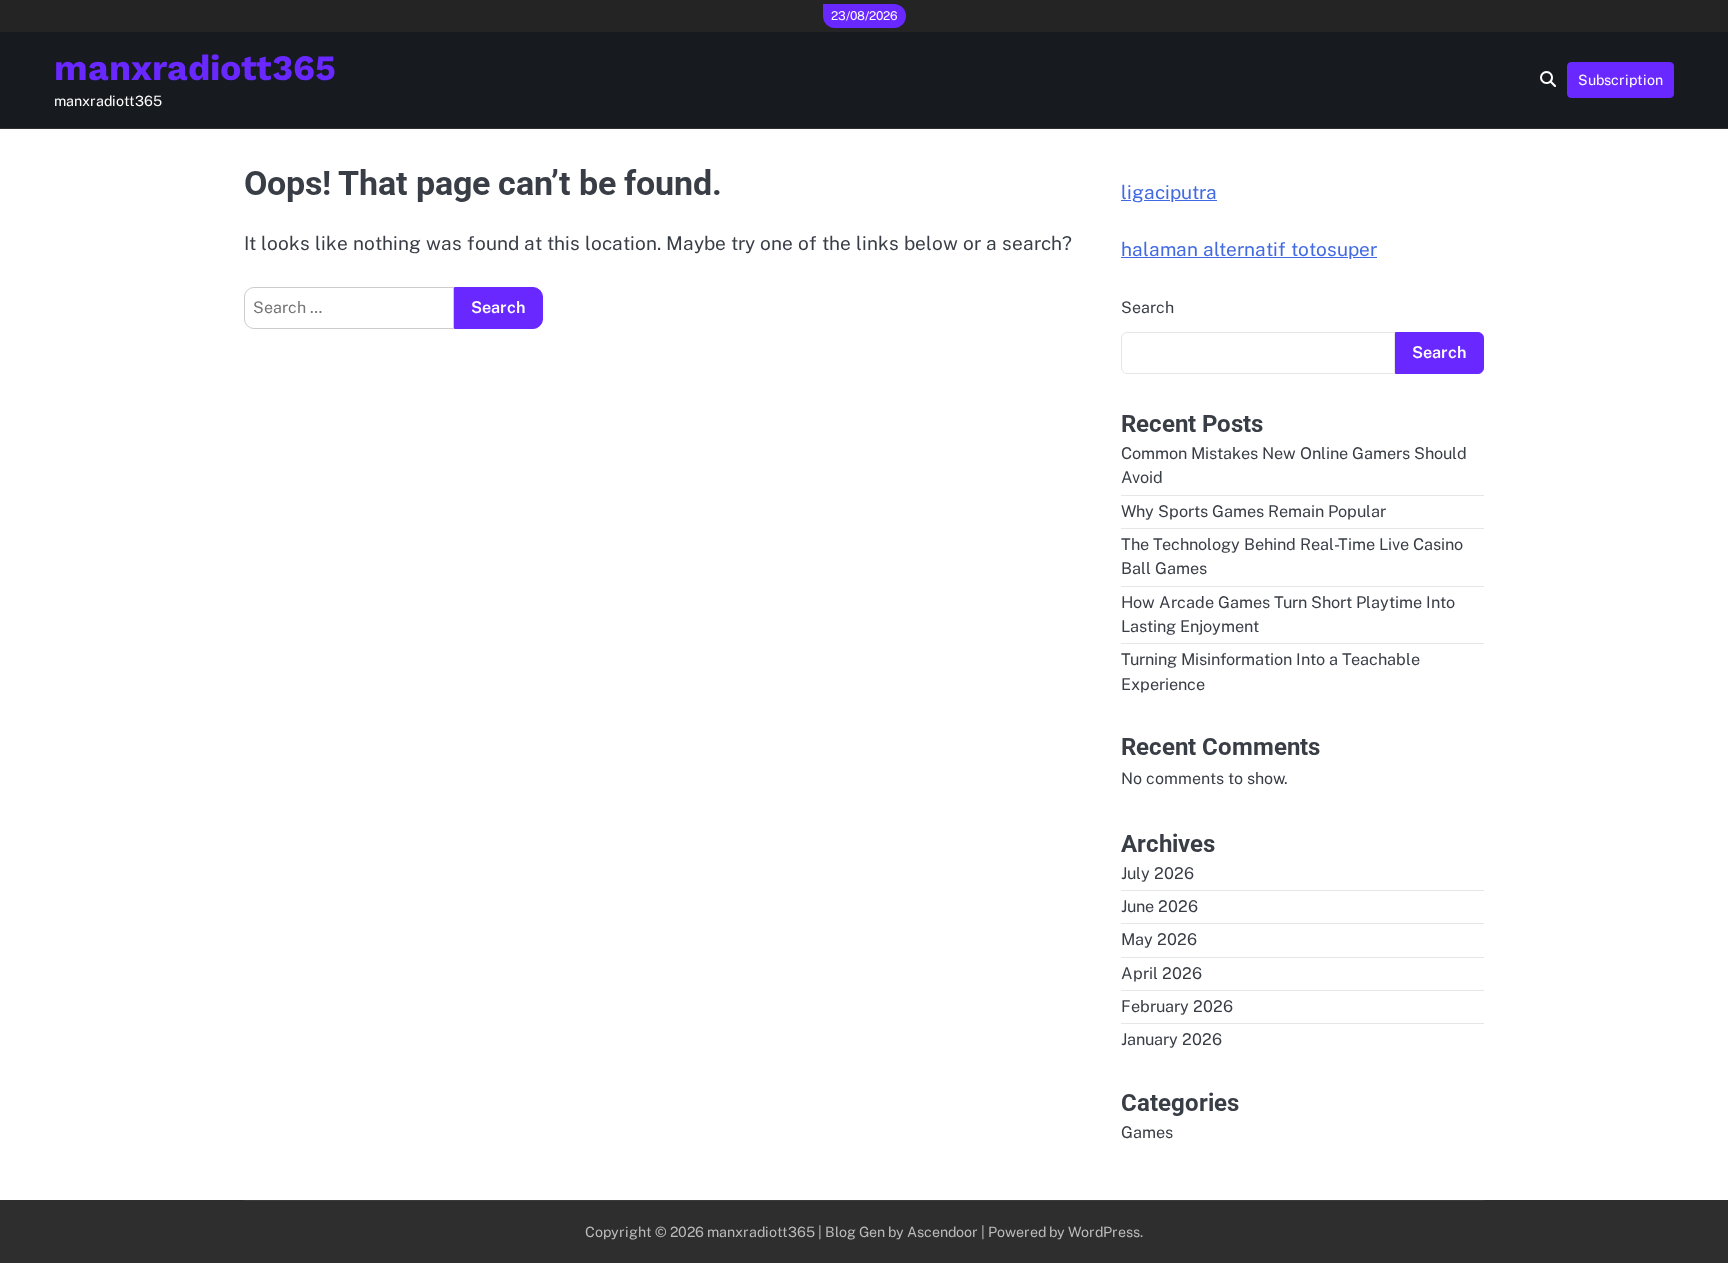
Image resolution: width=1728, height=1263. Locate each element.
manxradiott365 (195, 68)
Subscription (1620, 79)
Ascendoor (942, 1231)
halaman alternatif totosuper (1249, 249)
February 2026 (1177, 1006)
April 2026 (1161, 973)
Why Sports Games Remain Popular (1253, 511)
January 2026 (1171, 1039)
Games (1147, 1132)
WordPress (1104, 1231)
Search (1147, 307)
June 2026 (1159, 906)
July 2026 (1157, 873)
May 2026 (1159, 939)
